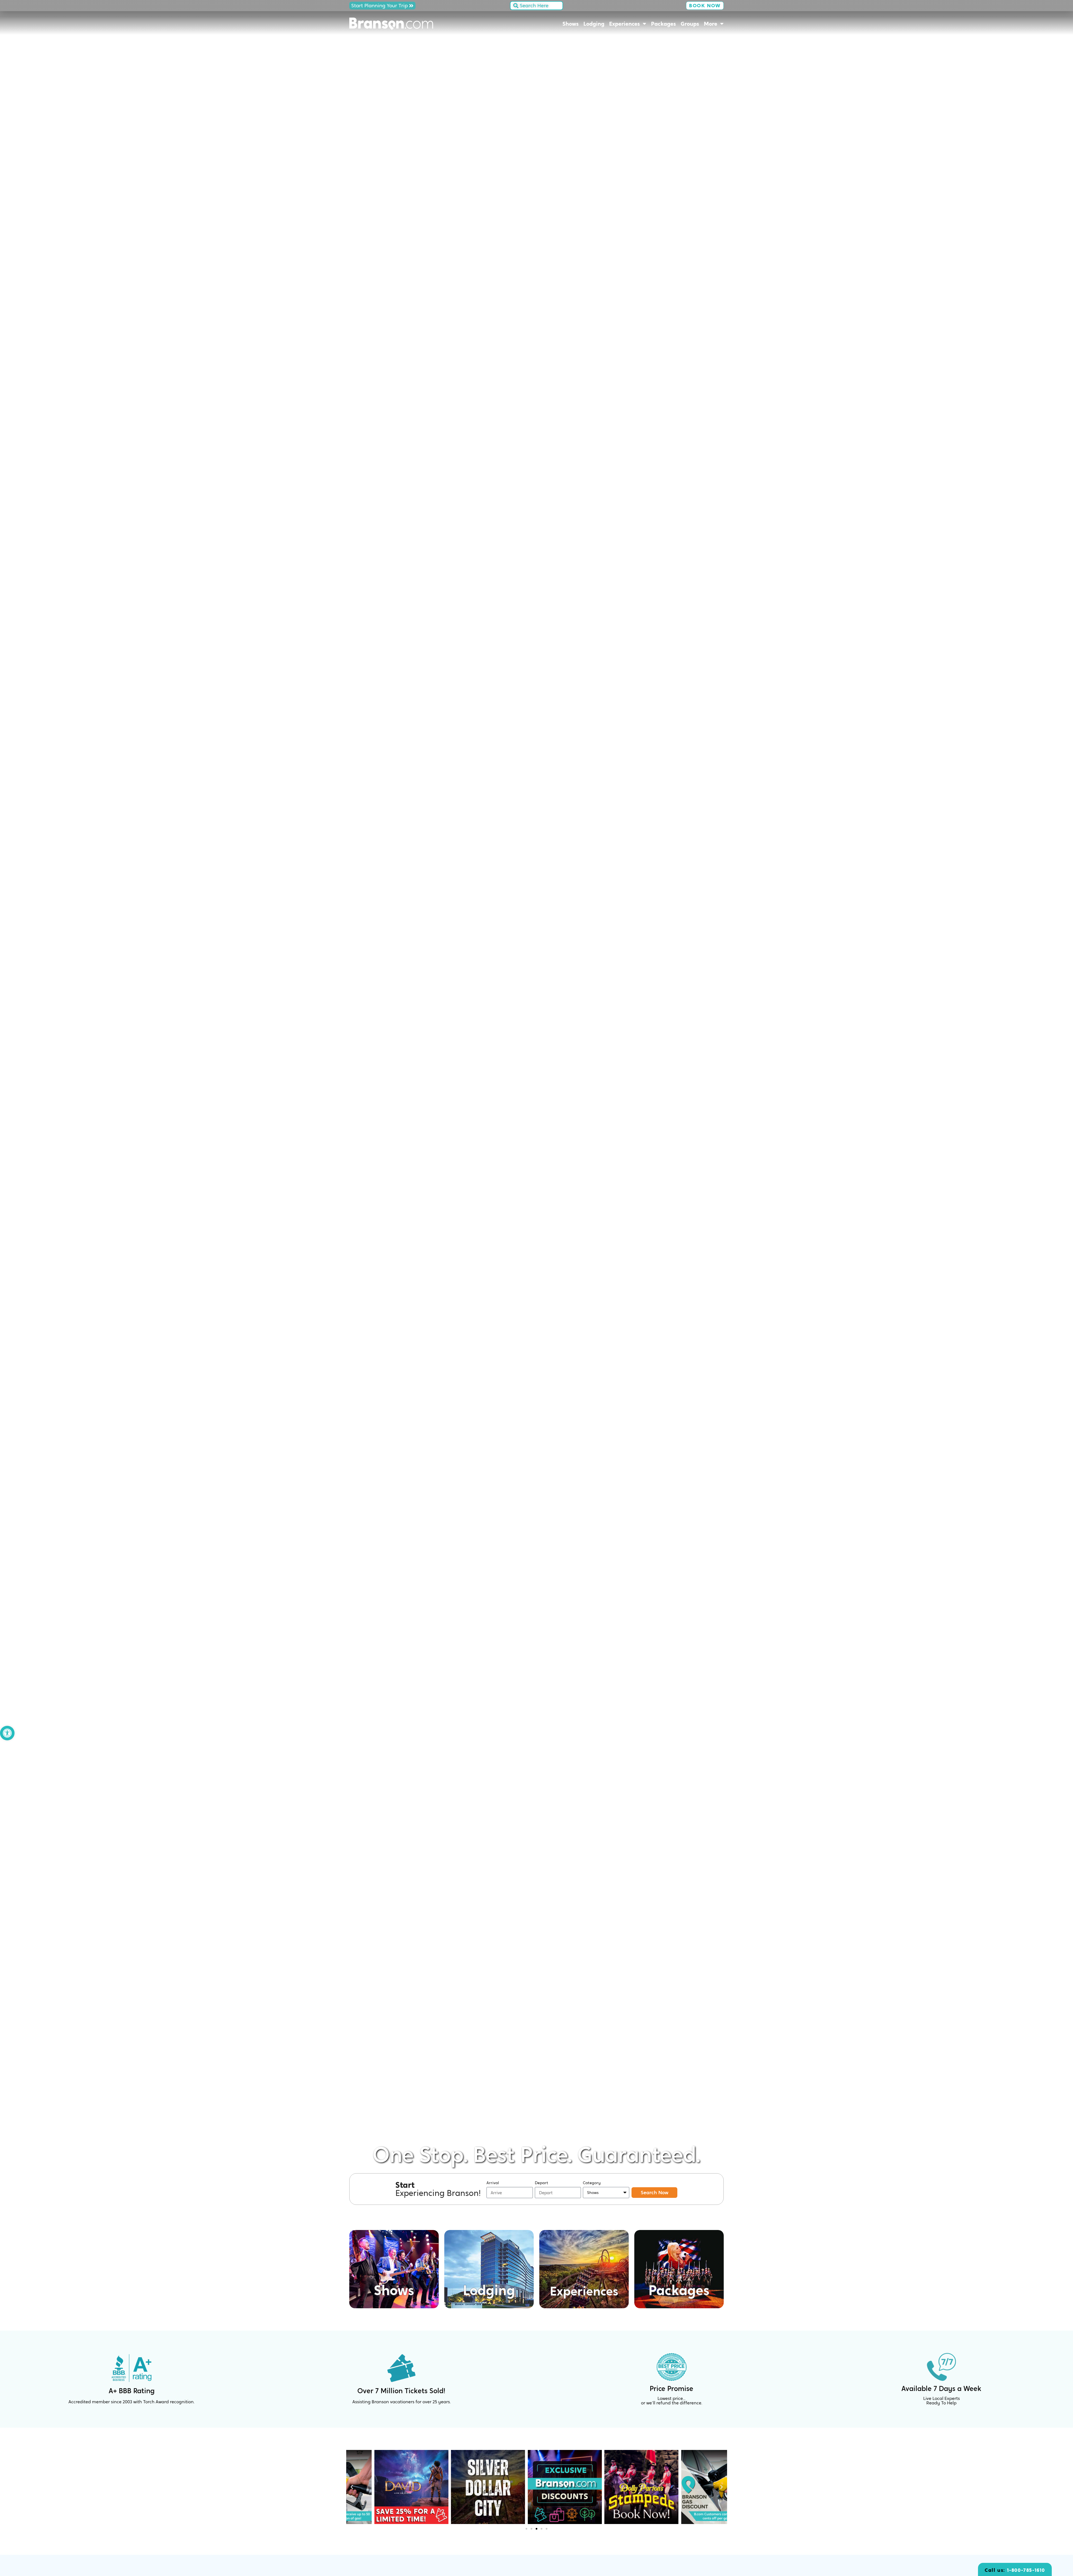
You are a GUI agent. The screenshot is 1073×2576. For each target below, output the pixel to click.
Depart (542, 2183)
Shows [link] (571, 24)
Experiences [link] (625, 24)
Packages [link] (663, 24)
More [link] (711, 24)
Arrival (493, 2183)
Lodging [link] (594, 24)
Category (592, 2183)
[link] (7, 1733)
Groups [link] (690, 24)
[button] (352, 2487)
